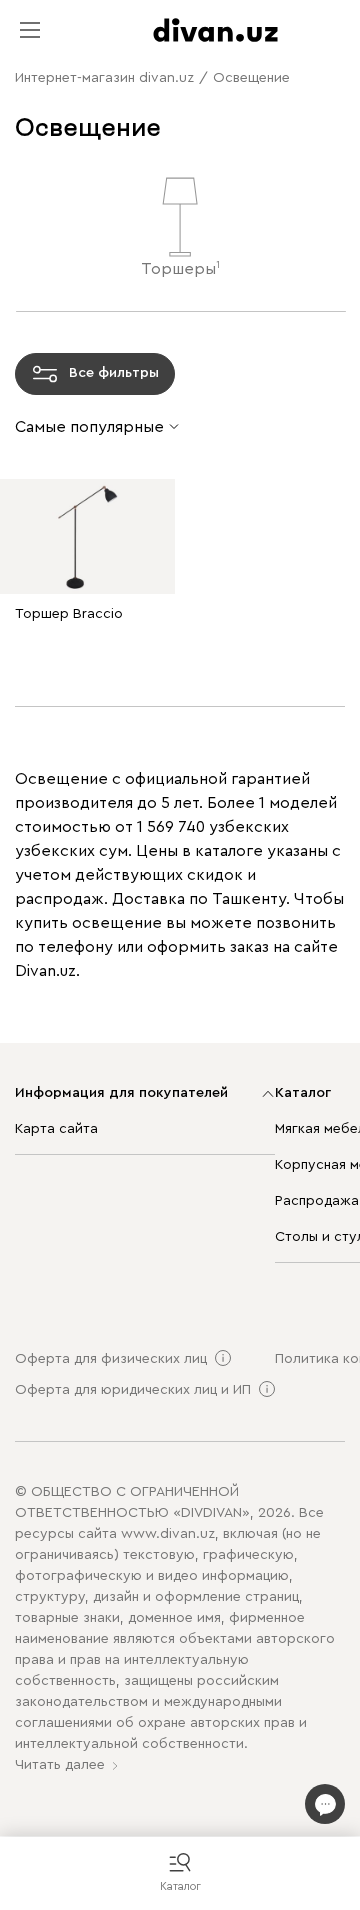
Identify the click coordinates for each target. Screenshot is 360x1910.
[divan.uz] (215, 30)
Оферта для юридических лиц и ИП (133, 1390)
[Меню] (30, 30)
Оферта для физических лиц (111, 1359)
